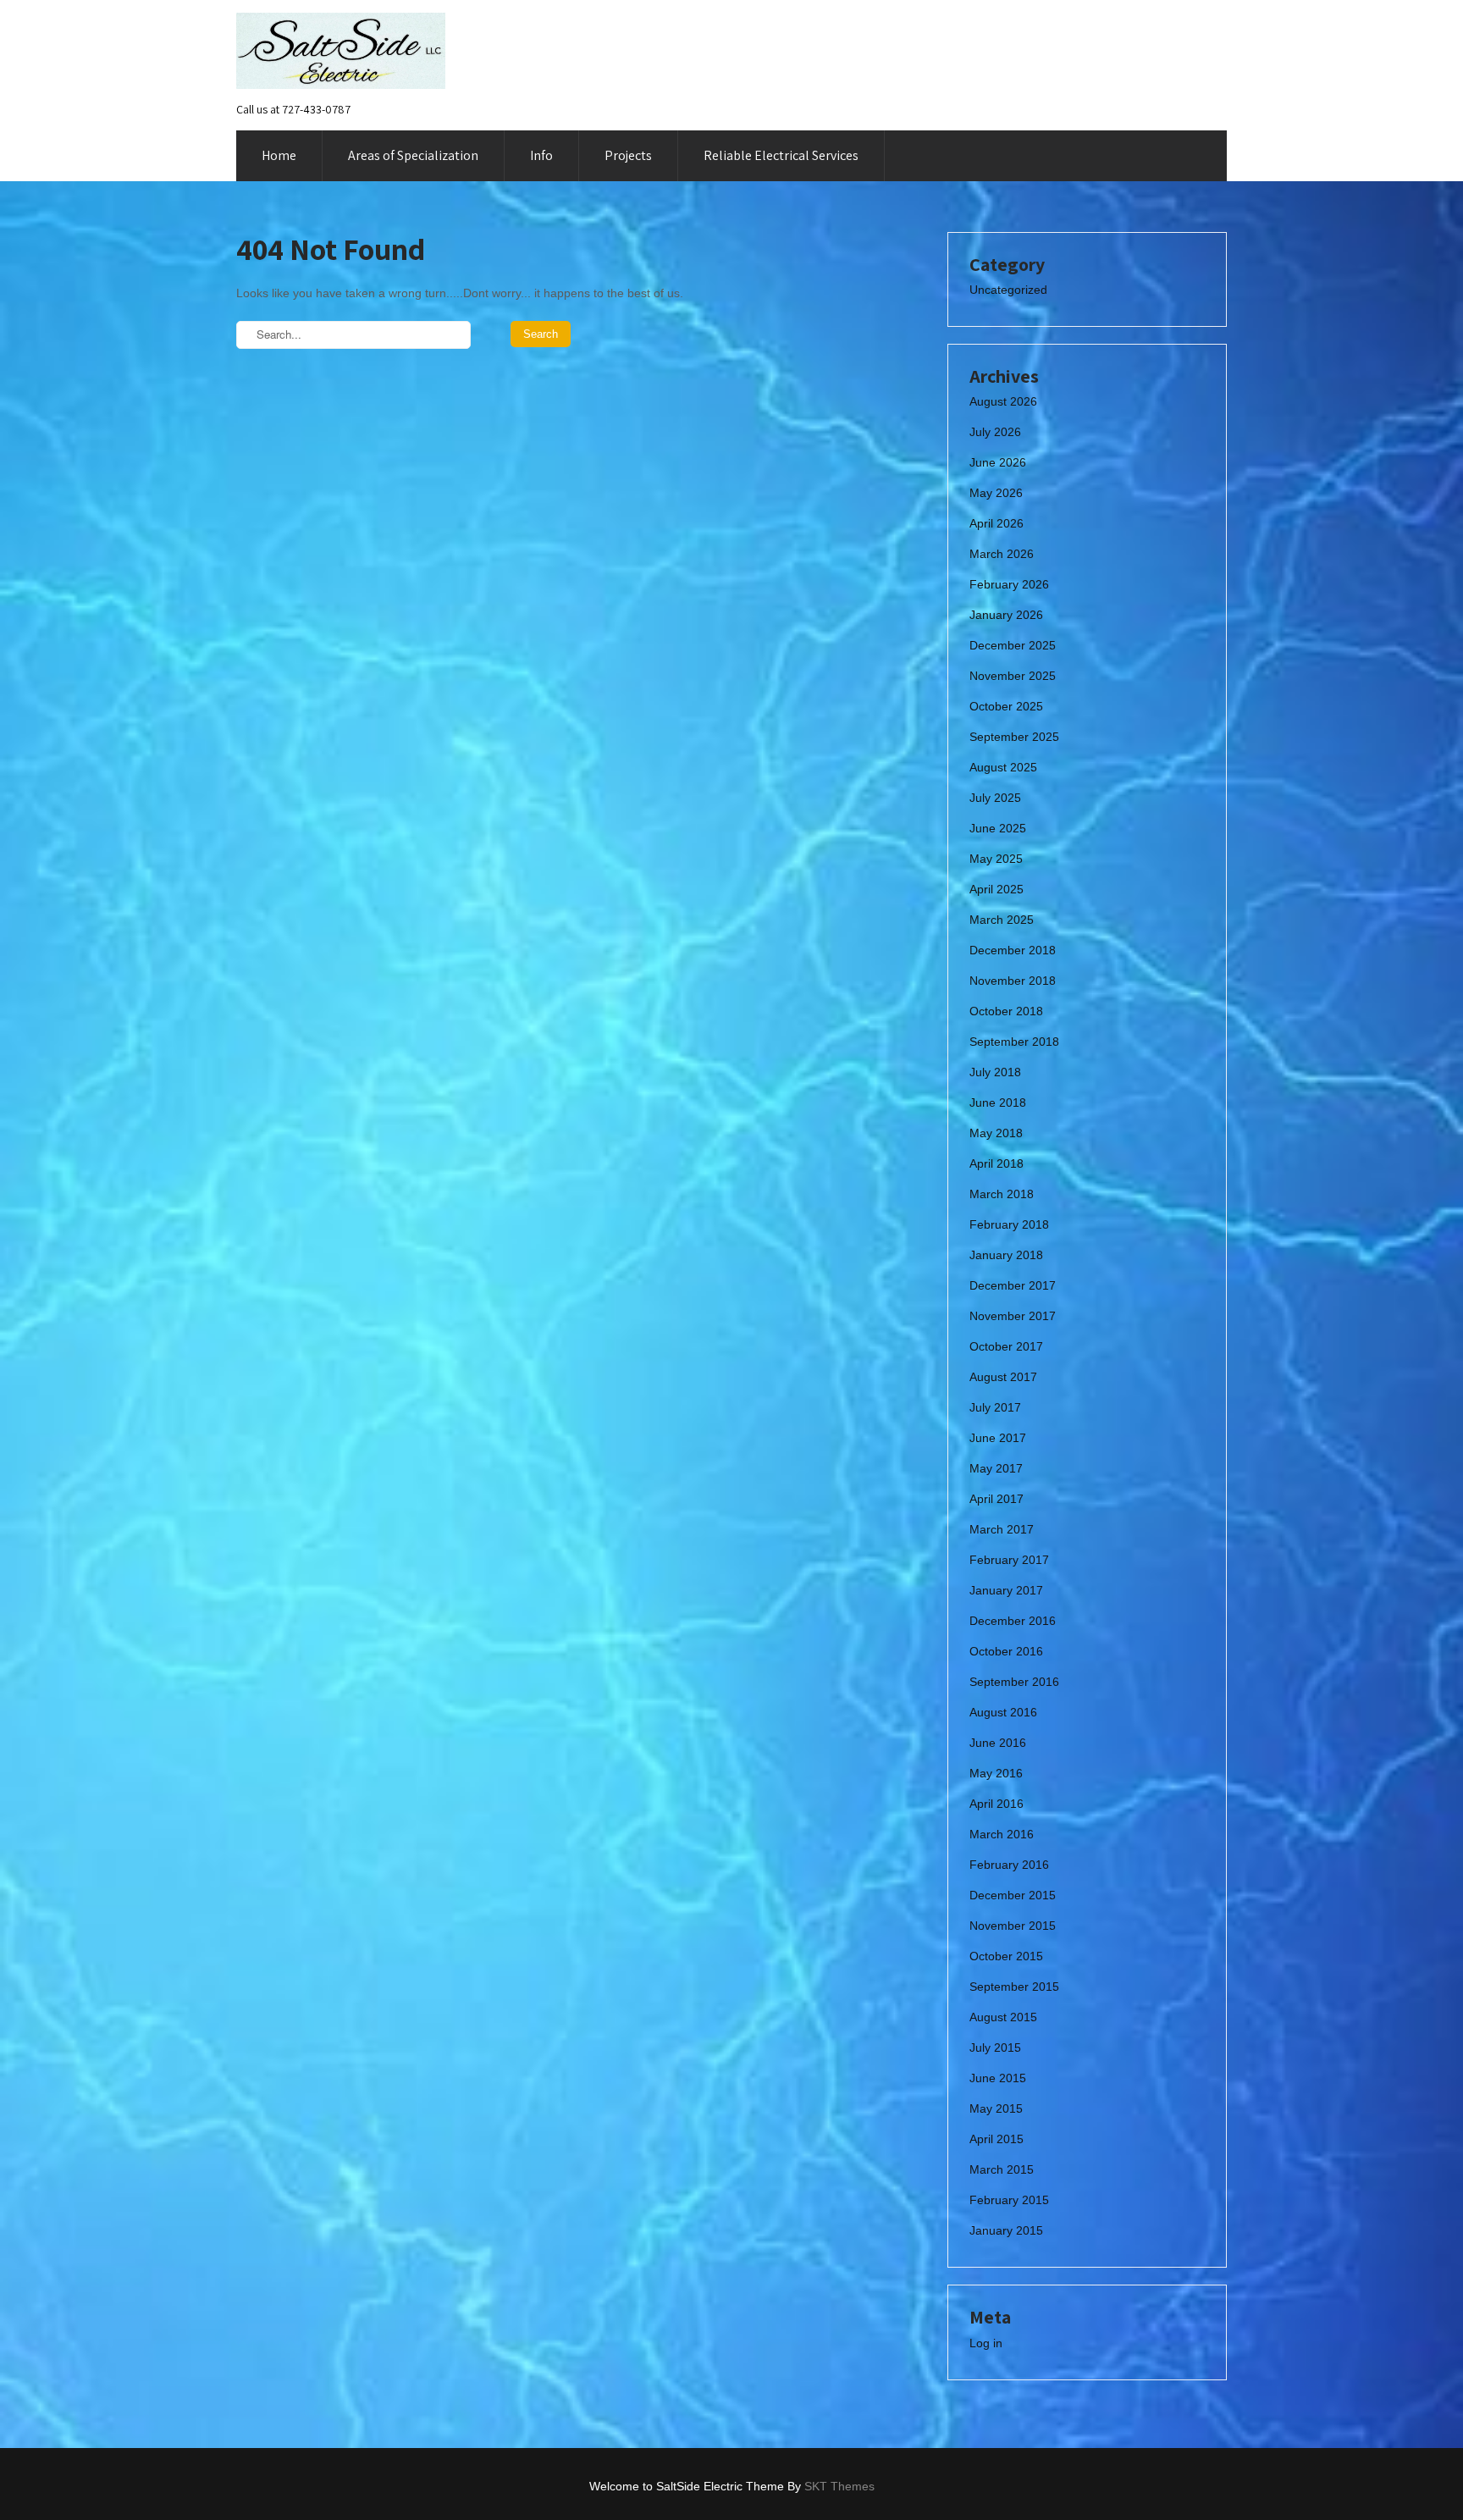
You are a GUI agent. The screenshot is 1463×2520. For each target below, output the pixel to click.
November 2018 (1013, 981)
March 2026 (1002, 554)
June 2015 (998, 2078)
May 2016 (996, 1773)
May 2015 (996, 2108)
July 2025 (995, 798)
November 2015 (1013, 1926)
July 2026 (995, 432)
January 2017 (1006, 1590)
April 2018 (996, 1163)
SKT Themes (839, 2486)
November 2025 (1013, 676)
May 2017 (996, 1468)
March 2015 (1002, 2169)
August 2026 (1003, 401)
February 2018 (1009, 1224)
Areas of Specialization (413, 155)
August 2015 (1003, 2017)
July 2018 (995, 1072)
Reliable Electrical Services (781, 155)
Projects (628, 155)
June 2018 (998, 1102)
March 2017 (1002, 1529)
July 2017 (995, 1407)
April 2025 (996, 889)
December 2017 (1013, 1285)
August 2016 (1003, 1712)
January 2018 (1006, 1255)
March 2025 (1002, 920)
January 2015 (1006, 2230)
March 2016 (1002, 1834)
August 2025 (1003, 767)
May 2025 (996, 859)
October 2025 (1006, 706)
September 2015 (1014, 1987)
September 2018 (1014, 1042)
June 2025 (998, 828)
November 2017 (1013, 1316)
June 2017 (998, 1438)
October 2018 (1006, 1011)
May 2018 (996, 1133)
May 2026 (996, 493)
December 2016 (1013, 1621)
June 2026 (998, 462)
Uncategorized (1008, 290)
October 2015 (1006, 1956)
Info (541, 155)
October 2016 (1006, 1651)
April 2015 (996, 2139)
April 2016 (996, 1804)
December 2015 (1013, 1895)
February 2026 (1009, 584)
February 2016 (1009, 1865)
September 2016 (1014, 1682)
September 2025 (1014, 737)
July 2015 (995, 2047)
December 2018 (1013, 950)
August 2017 (1003, 1377)
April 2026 (996, 523)
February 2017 (1009, 1560)
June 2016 (998, 1743)
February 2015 (1009, 2200)
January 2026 (1006, 615)
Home (279, 155)
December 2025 (1013, 645)
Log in (986, 2343)
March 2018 (1002, 1194)
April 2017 (996, 1499)
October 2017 (1006, 1346)
